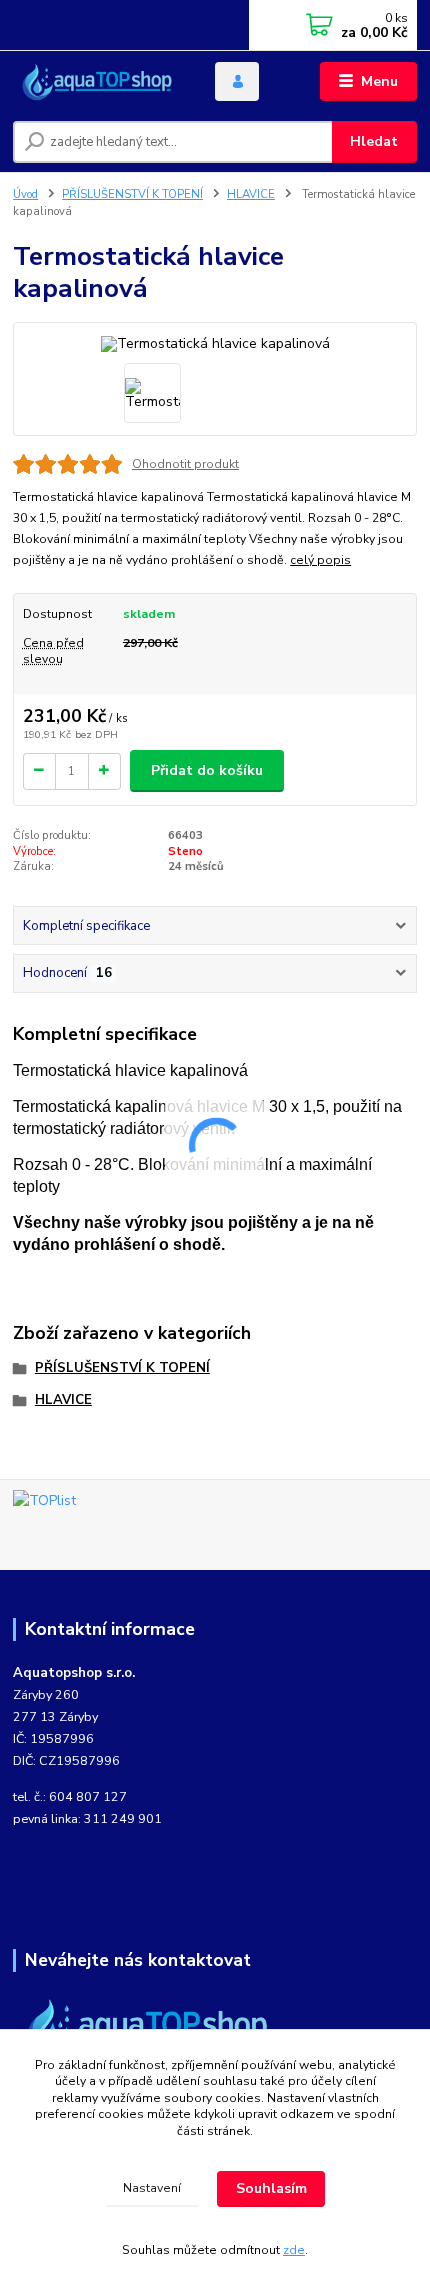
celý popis (320, 560)
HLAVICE (251, 194)
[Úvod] (97, 82)
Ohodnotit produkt (185, 464)
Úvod (25, 194)
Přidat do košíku (207, 770)
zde (294, 2250)
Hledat (374, 141)
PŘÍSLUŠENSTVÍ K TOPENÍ (132, 194)
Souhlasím (271, 2188)
